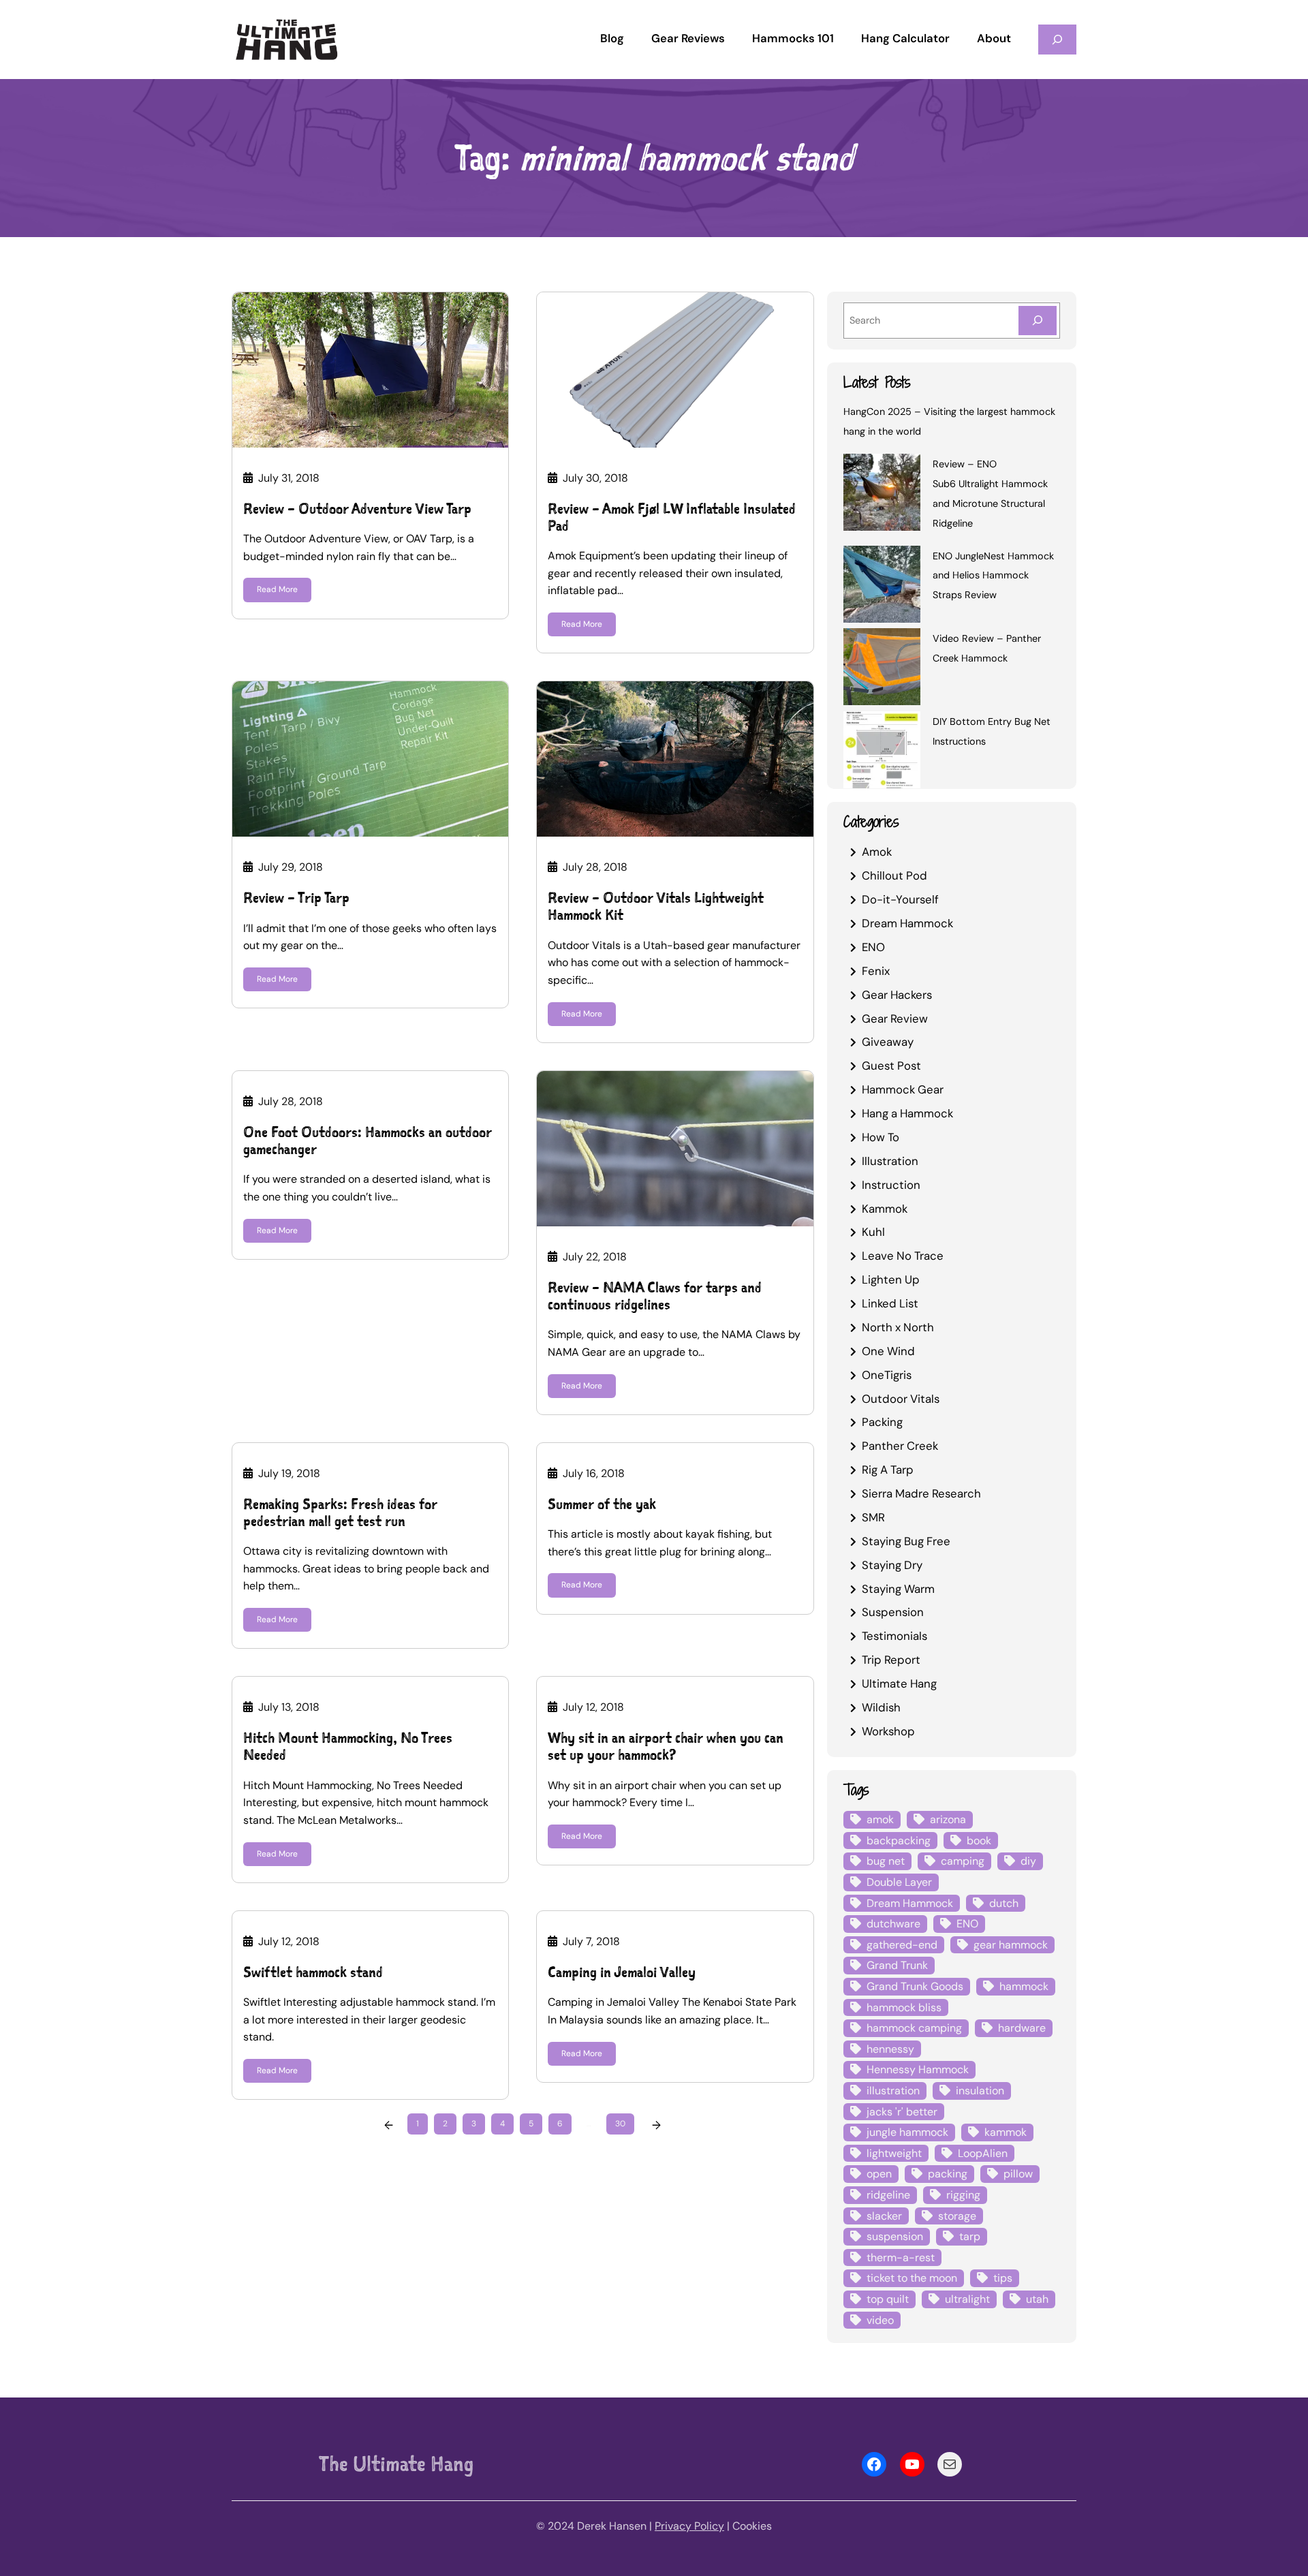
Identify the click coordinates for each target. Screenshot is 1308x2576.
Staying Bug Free (906, 1541)
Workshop (888, 1731)
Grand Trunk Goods (915, 1986)
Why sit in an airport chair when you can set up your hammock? (666, 1746)
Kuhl (873, 1232)
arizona (948, 1819)
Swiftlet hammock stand (313, 1972)
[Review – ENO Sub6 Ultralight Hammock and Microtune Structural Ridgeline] (882, 495)
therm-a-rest (901, 2257)
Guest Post (891, 1066)
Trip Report (891, 1660)
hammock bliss (904, 2007)
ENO (873, 947)
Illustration (890, 1161)
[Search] (1038, 321)
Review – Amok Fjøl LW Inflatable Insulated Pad (672, 517)
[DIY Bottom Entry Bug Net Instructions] (882, 752)
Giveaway (888, 1042)
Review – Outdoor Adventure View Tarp (357, 509)
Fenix (876, 971)
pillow (1018, 2174)
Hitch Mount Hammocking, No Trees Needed (348, 1746)
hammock (1024, 1986)
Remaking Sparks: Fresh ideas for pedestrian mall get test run (340, 1512)
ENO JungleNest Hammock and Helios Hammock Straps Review (993, 576)
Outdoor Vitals (901, 1399)
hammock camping (914, 2028)
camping (963, 1861)
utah (1037, 2299)
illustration (893, 2091)
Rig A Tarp (888, 1470)
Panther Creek (900, 1446)
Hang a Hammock (907, 1113)
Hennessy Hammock (918, 2069)
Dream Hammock (907, 923)
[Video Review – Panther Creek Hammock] (882, 669)
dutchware (893, 1924)
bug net (886, 1861)
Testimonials (894, 1636)
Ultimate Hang (899, 1683)
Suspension (893, 1612)
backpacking (899, 1841)
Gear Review (895, 1019)
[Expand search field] (1057, 39)
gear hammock (1011, 1945)
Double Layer (899, 1882)
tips (1003, 2278)
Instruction (891, 1185)
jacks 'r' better (902, 2112)
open (879, 2174)
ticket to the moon (912, 2278)
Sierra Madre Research (921, 1493)
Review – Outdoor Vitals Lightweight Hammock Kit (656, 906)
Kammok (885, 1209)
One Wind (888, 1351)
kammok (1006, 2132)
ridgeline (888, 2195)
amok (880, 1819)
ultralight (967, 2299)
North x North (898, 1327)
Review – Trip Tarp (296, 898)
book (979, 1841)
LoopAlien (983, 2153)
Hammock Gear (903, 1089)
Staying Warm (898, 1589)
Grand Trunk (897, 1965)
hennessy (890, 2049)
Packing (882, 1422)
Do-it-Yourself (900, 899)
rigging (963, 2195)
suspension (895, 2236)
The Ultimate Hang (396, 2464)
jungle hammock (907, 2132)
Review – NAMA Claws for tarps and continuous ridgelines (655, 1296)
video (880, 2320)
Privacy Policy (689, 2526)
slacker (884, 2216)
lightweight (894, 2153)
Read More (277, 589)
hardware (1022, 2028)
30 (620, 2124)
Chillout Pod (894, 875)
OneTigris (887, 1375)
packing (948, 2174)
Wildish (881, 1707)
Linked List (890, 1303)
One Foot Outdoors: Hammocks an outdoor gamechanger (368, 1140)
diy (1028, 1861)
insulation (980, 2091)
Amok (877, 852)
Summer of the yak (602, 1504)
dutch (1004, 1903)
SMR (873, 1517)
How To (881, 1137)
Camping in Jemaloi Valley (622, 1972)
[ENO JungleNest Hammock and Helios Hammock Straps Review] (882, 587)
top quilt (888, 2299)
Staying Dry (892, 1565)
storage (957, 2216)
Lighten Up (891, 1279)
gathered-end (902, 1945)
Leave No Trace (903, 1256)
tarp (970, 2236)
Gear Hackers (897, 995)
